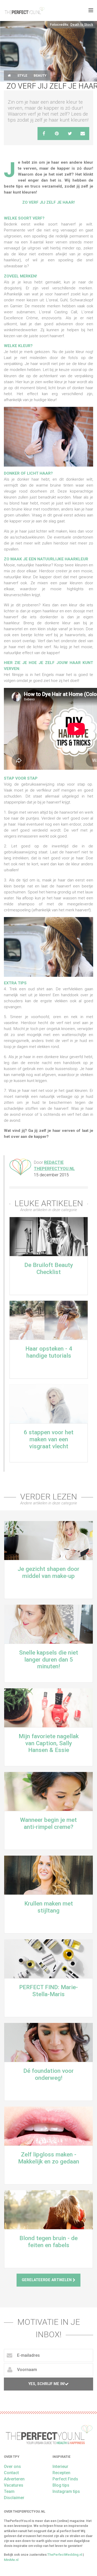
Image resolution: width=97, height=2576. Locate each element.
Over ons (12, 2467)
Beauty (40, 75)
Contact (11, 2473)
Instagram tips (66, 2491)
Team (9, 2491)
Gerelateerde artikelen (47, 2280)
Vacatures (14, 2485)
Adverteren (14, 2479)
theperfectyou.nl (24, 10)
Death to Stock (82, 25)
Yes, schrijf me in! (47, 2384)
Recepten (61, 2473)
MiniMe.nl (11, 2560)
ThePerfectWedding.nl (65, 2555)
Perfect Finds (65, 2479)
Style (22, 75)
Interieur (60, 2467)
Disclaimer (14, 2498)
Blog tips (61, 2485)
